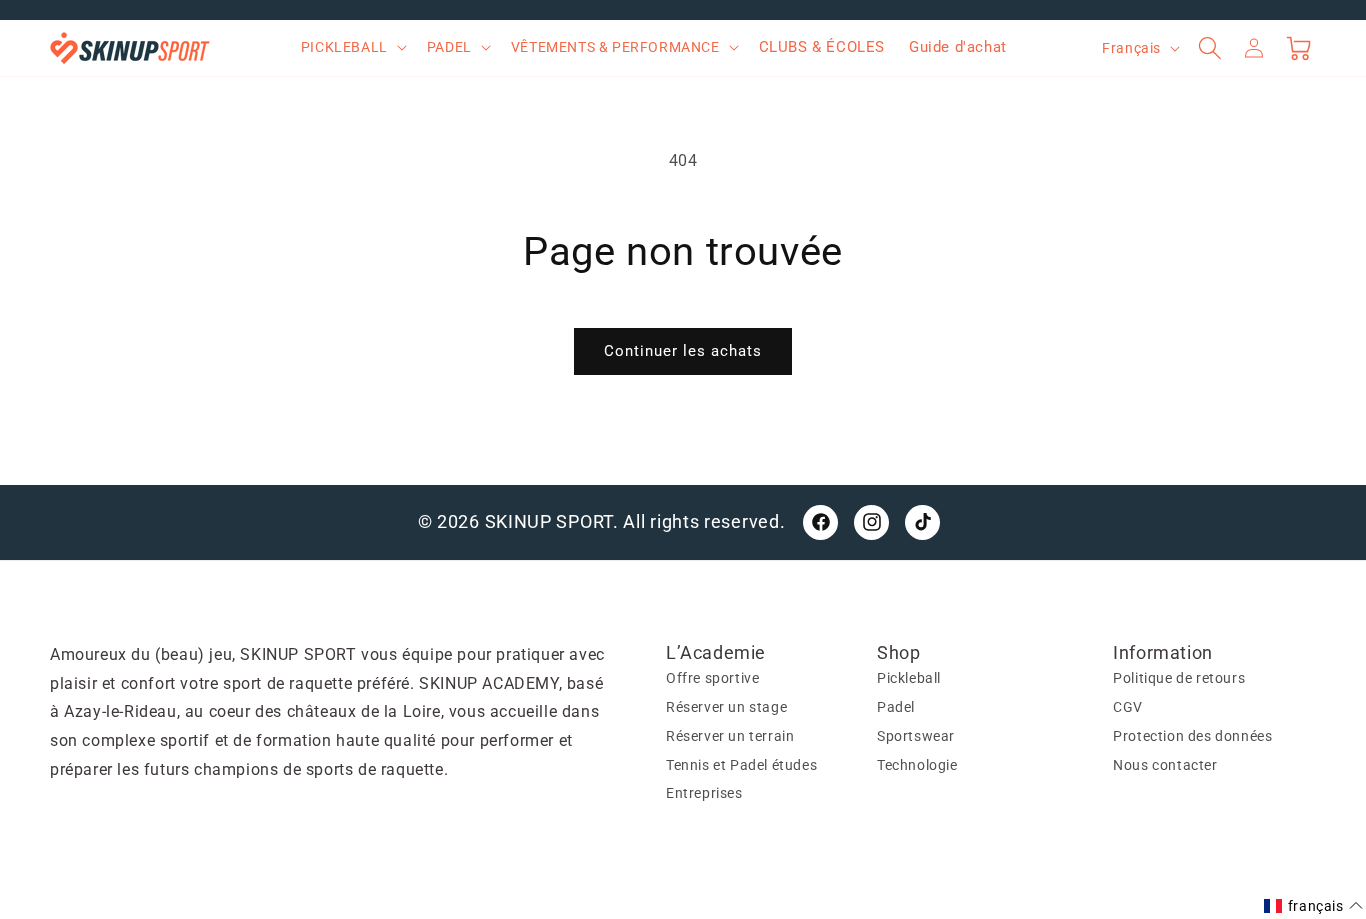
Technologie (917, 764)
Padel (896, 707)
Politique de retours (1179, 678)
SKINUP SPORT (549, 521)
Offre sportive (712, 678)
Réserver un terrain (730, 736)
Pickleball (909, 678)
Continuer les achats (683, 351)
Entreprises (704, 793)
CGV (1128, 707)
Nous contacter (1165, 764)
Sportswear (916, 736)
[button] (352, 47)
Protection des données (1192, 736)
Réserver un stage (726, 707)
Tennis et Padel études (741, 764)
